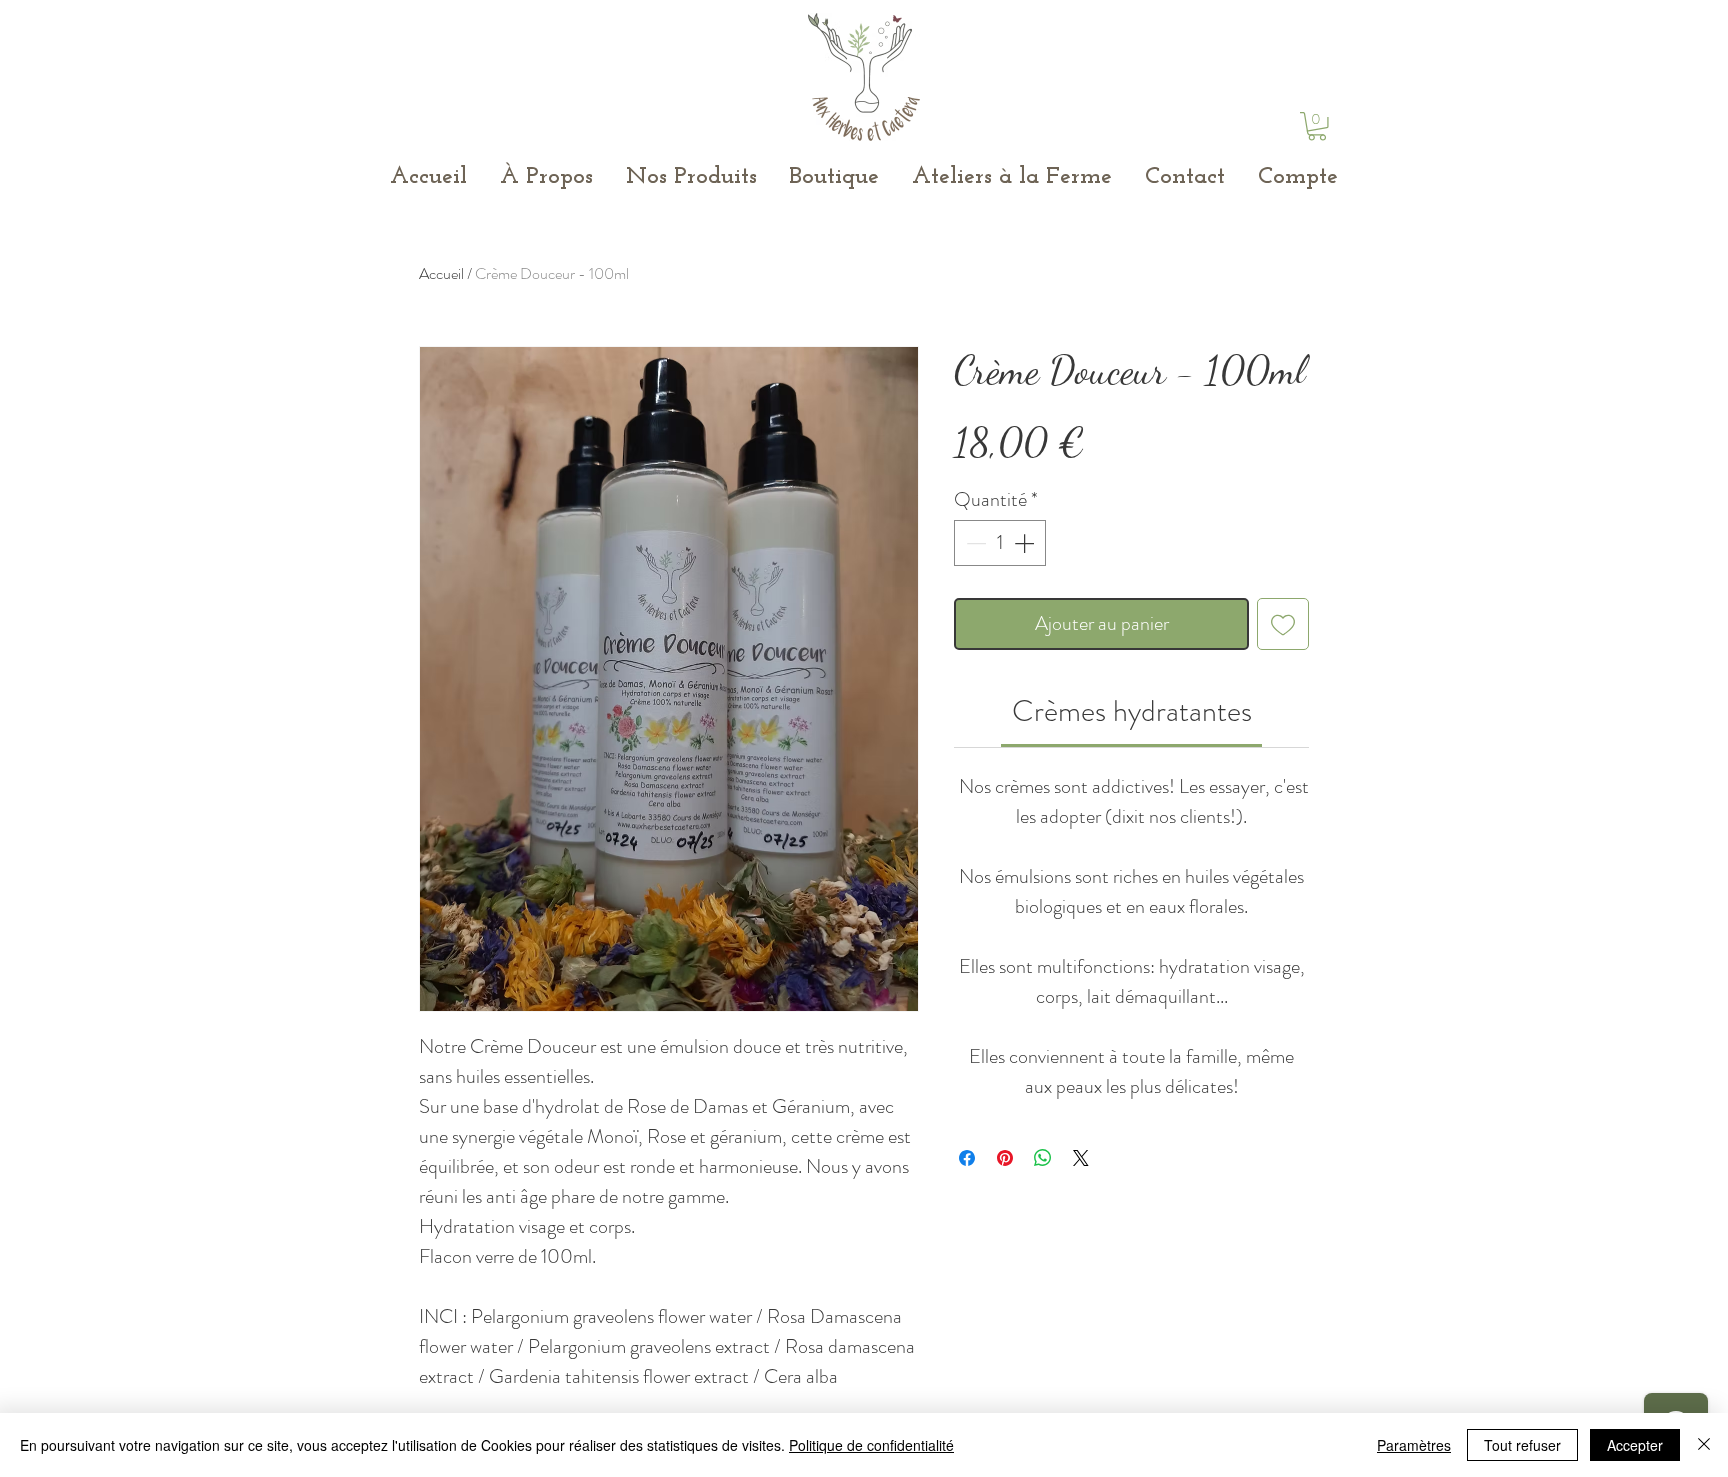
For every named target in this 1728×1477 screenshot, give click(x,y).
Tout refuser (1522, 1445)
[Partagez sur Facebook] (967, 1158)
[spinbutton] (1000, 543)
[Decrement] (974, 543)
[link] (1132, 710)
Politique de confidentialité (871, 1445)
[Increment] (1026, 543)
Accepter (1635, 1445)
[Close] (1704, 1445)
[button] (1317, 126)
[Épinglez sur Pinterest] (1005, 1158)
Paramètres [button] (1414, 1445)
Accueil (441, 273)
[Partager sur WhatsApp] (1043, 1158)
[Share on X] (1081, 1158)
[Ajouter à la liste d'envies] (1283, 624)
